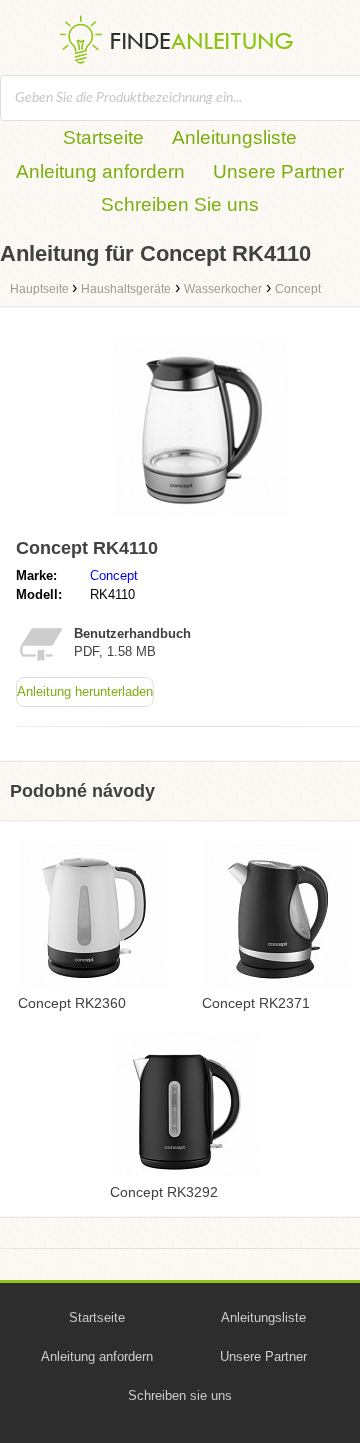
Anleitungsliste (234, 137)
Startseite (103, 137)
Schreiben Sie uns (180, 204)
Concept (114, 575)
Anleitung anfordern (100, 171)
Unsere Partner (278, 171)
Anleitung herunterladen (85, 691)
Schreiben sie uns (180, 1395)
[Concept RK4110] (200, 520)
